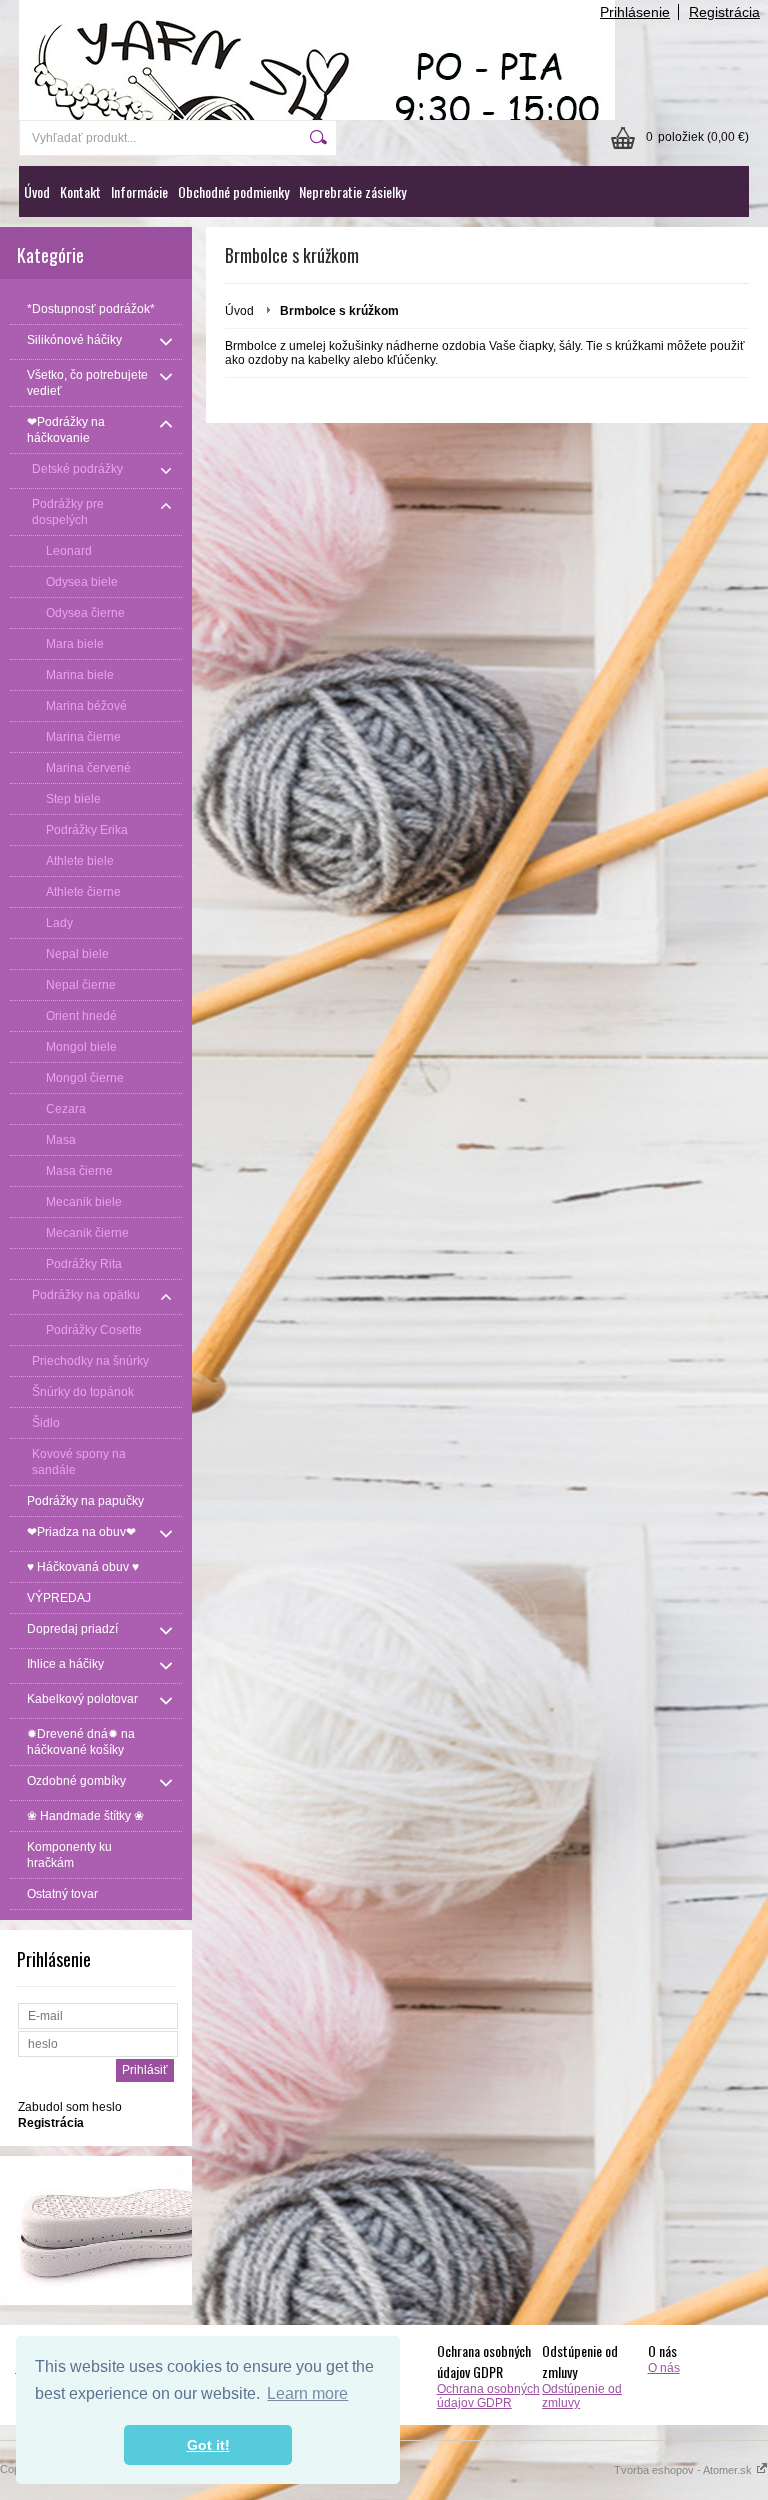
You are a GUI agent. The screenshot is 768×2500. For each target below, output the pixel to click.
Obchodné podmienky (233, 191)
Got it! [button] (208, 2445)
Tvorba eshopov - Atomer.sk (684, 2470)
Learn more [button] (307, 2393)
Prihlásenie (635, 12)
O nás (664, 2368)
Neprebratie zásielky (352, 191)
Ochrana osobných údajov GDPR (488, 2396)
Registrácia (724, 12)
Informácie (139, 191)
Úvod (37, 191)
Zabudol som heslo (70, 2107)
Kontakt (80, 191)
